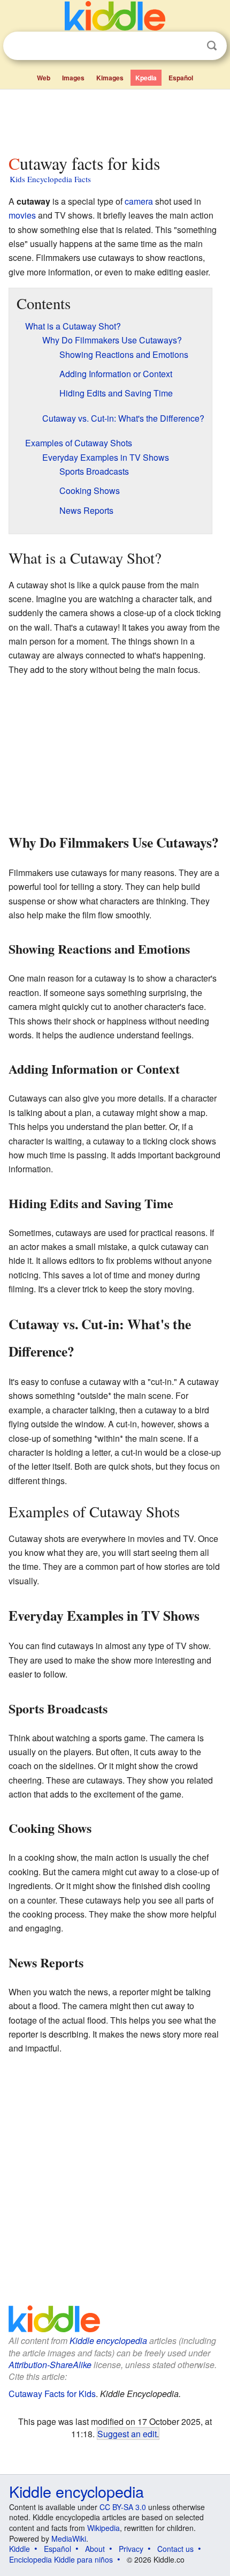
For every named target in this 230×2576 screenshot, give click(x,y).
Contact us (175, 2549)
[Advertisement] (115, 119)
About (95, 2549)
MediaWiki (69, 2538)
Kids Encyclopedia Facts (50, 179)
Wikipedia (103, 2528)
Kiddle (20, 2549)
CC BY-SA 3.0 (123, 2507)
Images (73, 78)
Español (181, 78)
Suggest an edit (127, 2433)
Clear (190, 46)
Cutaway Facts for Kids (52, 2394)
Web (44, 78)
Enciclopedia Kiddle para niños (61, 2559)
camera (139, 201)
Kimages (110, 78)
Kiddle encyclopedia (108, 2341)
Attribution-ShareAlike (50, 2365)
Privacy (131, 2549)
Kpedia (146, 78)
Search (212, 46)
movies (22, 215)
